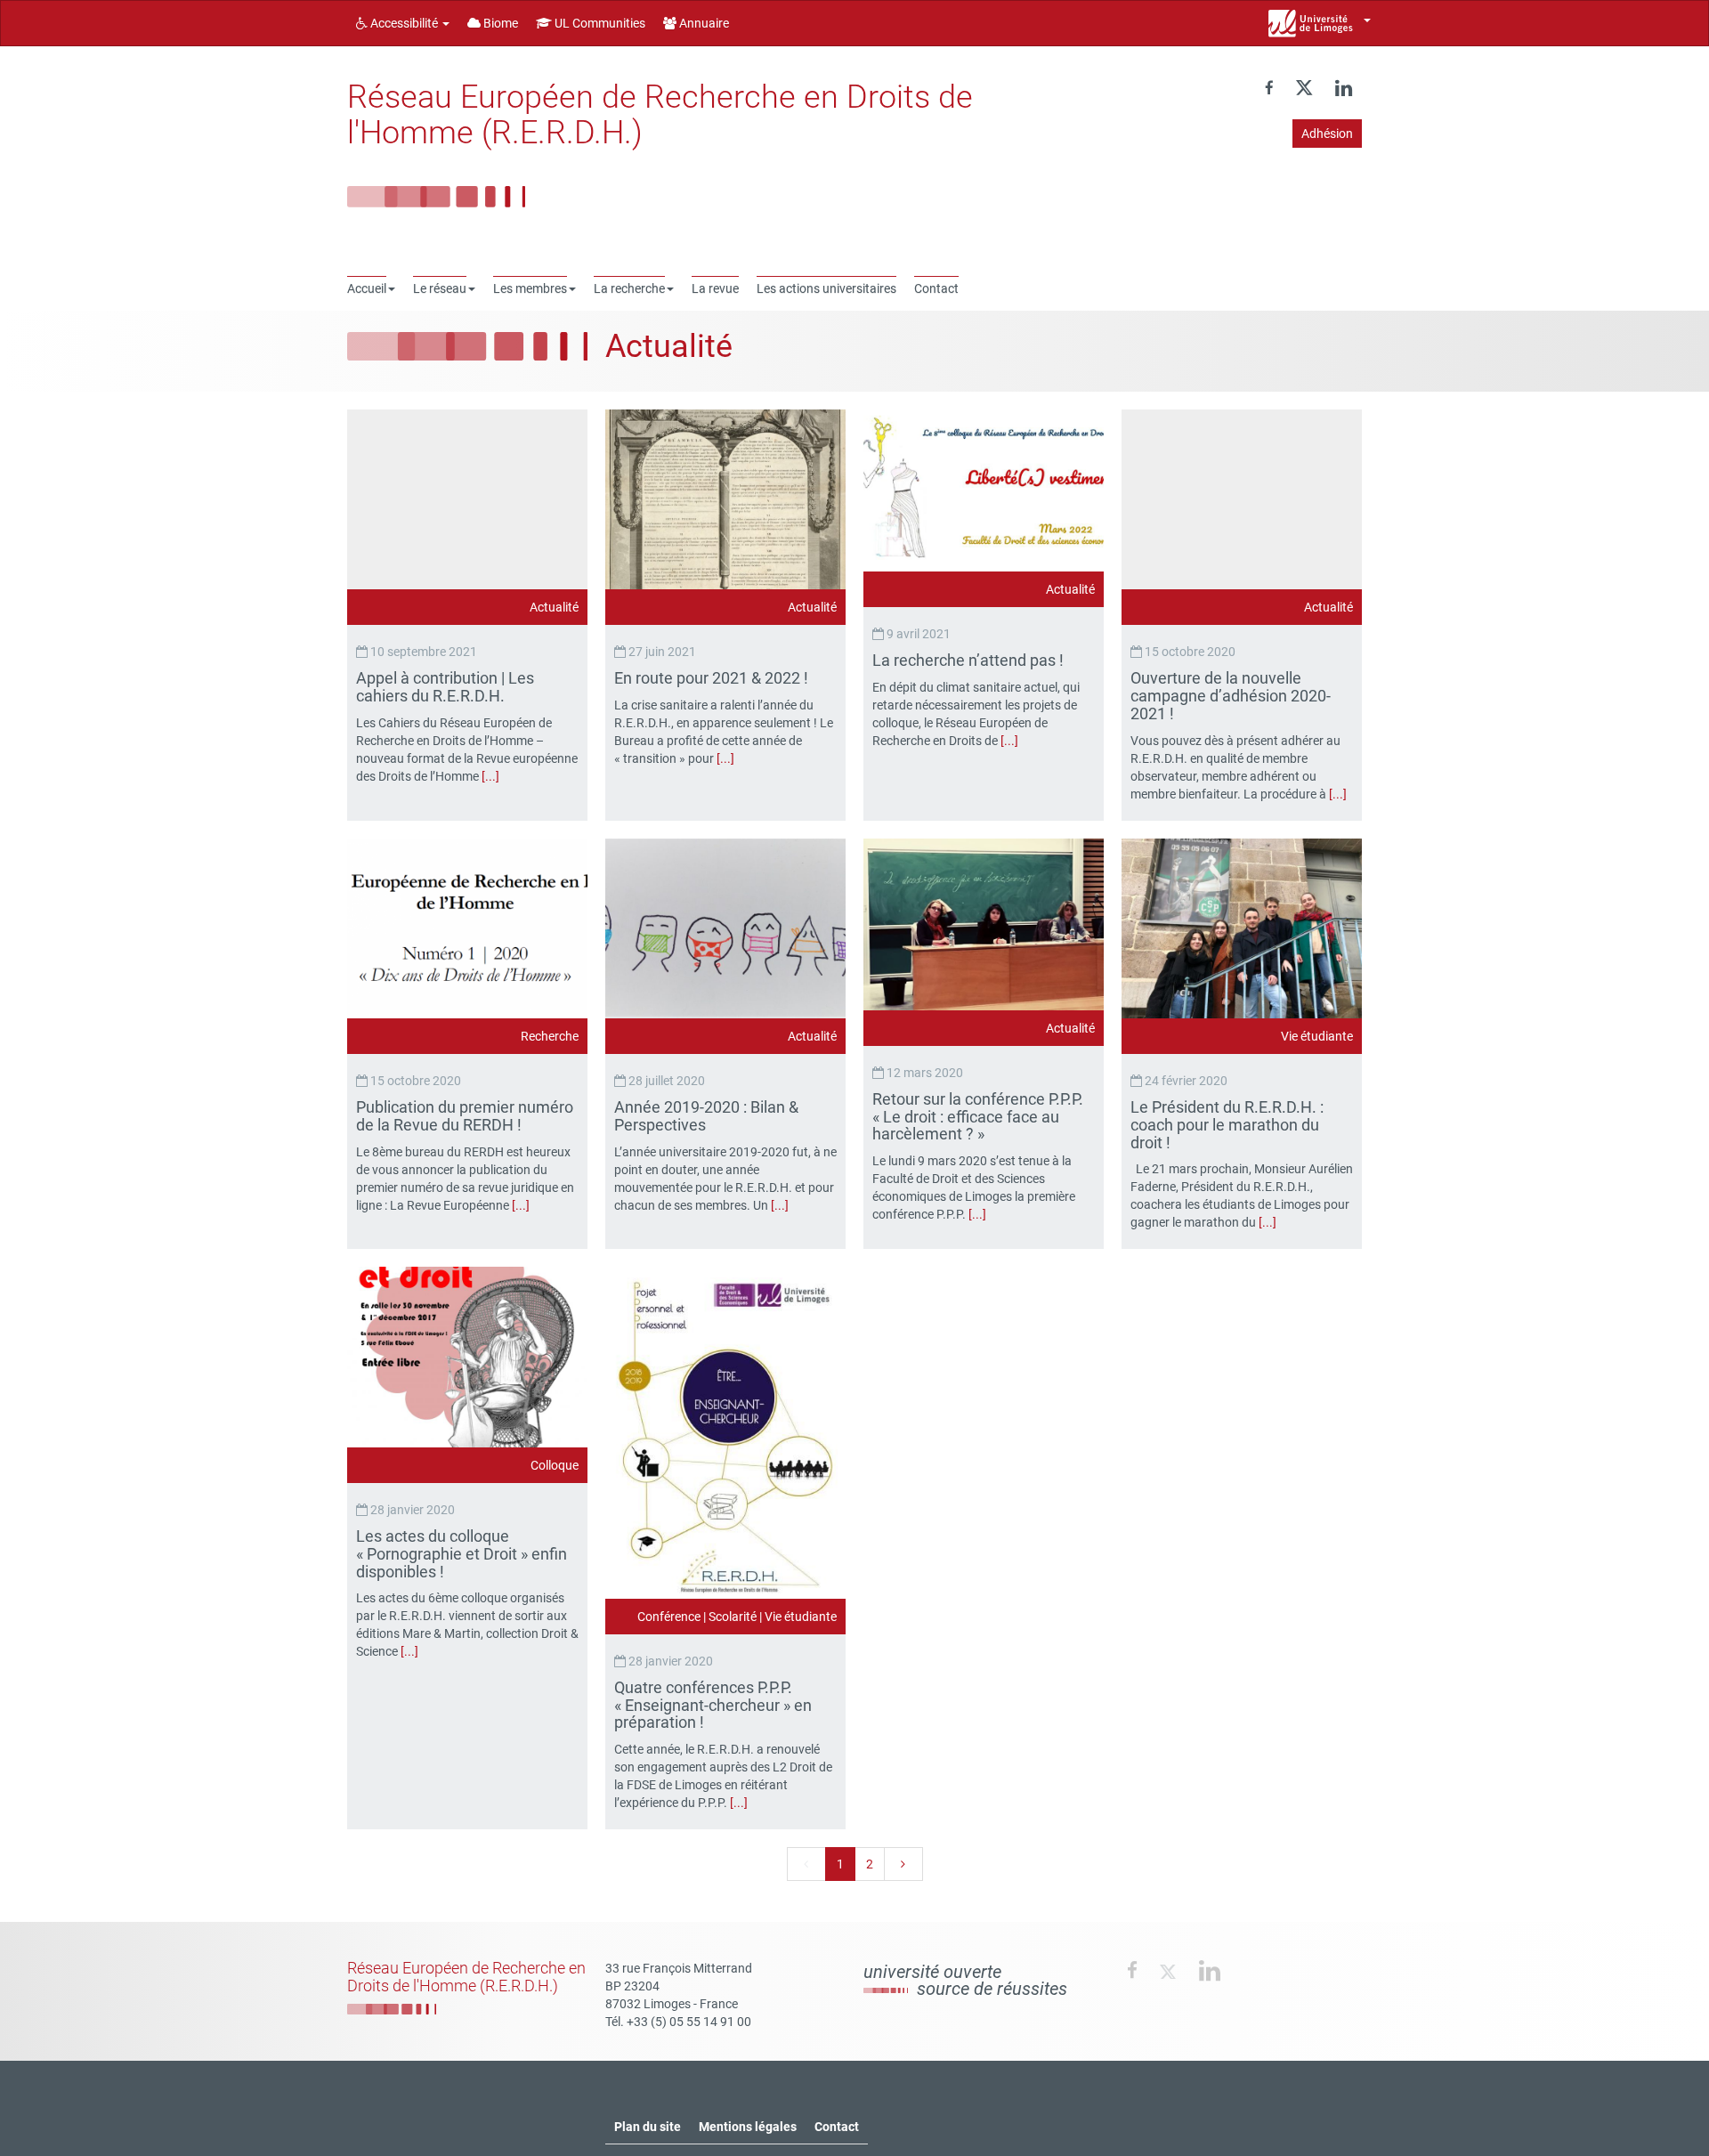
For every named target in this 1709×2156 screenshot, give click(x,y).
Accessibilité (404, 23)
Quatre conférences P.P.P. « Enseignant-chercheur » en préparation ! (713, 1705)
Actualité (554, 607)
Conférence (669, 1617)
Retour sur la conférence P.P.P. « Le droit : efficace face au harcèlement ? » (978, 1117)
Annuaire (703, 23)
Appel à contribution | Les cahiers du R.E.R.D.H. (445, 687)
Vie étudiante (1317, 1036)
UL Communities (599, 23)
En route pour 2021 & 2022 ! (713, 678)
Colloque (555, 1465)
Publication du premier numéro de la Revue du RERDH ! (465, 1116)
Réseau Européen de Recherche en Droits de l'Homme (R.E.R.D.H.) (660, 115)
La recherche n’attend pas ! (970, 660)
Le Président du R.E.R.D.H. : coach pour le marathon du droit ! (1227, 1125)
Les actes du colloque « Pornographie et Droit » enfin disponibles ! (462, 1554)
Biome (499, 23)
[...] (490, 776)
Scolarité (733, 1617)
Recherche (550, 1036)
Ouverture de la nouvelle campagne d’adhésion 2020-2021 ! (1231, 696)
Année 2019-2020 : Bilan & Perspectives (706, 1116)
